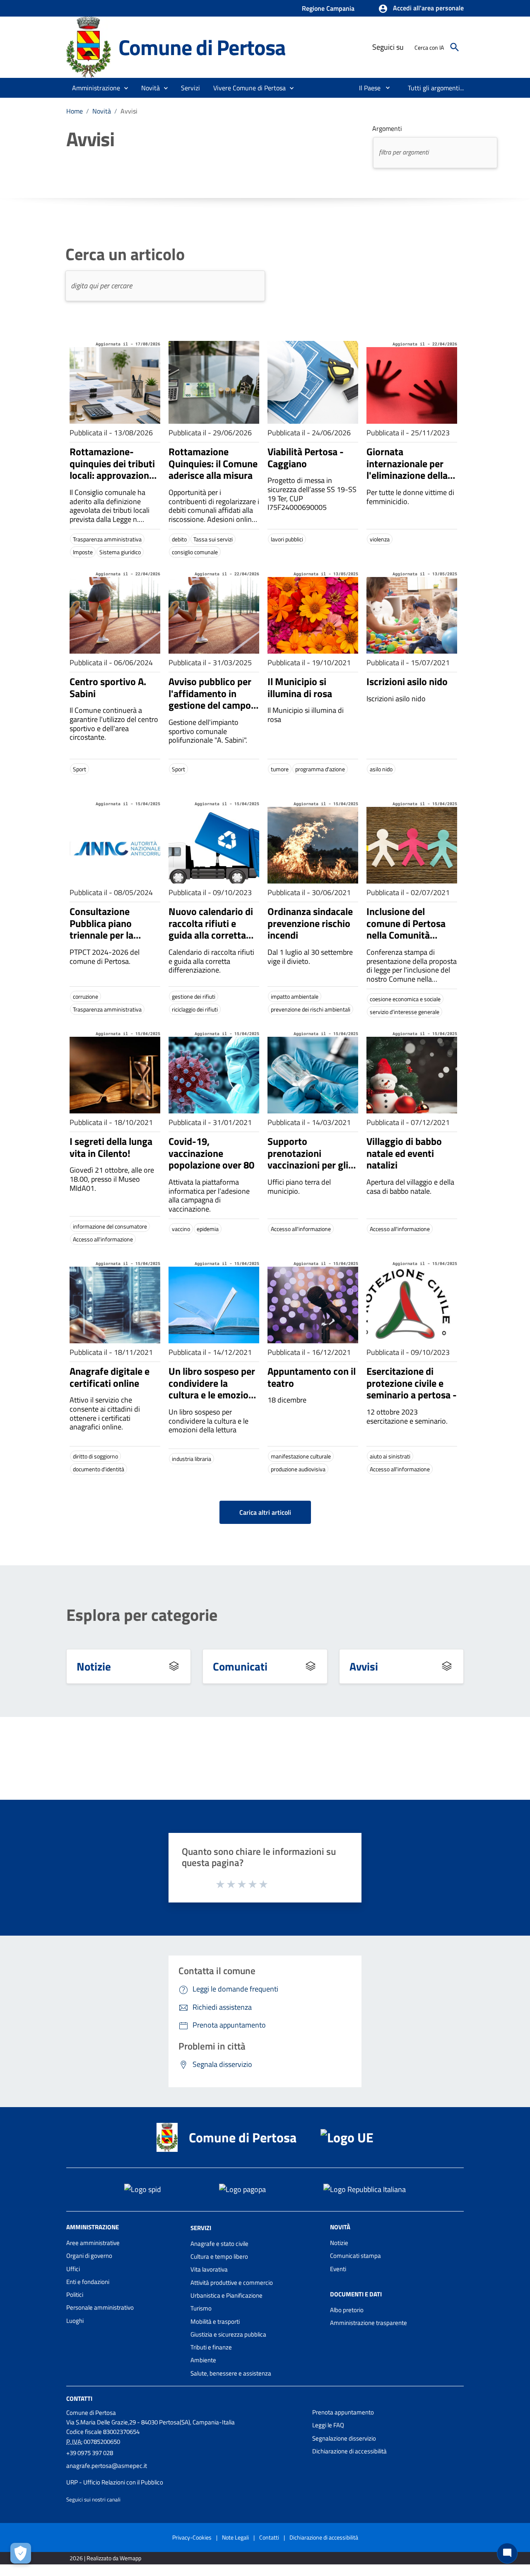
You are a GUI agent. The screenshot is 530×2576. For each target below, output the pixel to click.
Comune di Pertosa (202, 47)
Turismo (201, 2308)
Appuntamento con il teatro (312, 1377)
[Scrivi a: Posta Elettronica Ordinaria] (185, 2474)
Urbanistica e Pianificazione (226, 2295)
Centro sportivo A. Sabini (108, 687)
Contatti (79, 2399)
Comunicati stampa (355, 2256)
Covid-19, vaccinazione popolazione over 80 (211, 1153)
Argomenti (387, 128)
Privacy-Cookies (192, 2537)
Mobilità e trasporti (215, 2321)
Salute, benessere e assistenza (231, 2373)
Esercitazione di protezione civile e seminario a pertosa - (412, 1383)
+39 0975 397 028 (90, 2453)
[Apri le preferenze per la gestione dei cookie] (21, 2553)
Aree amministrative (93, 2243)
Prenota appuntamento (343, 2412)
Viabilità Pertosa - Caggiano (306, 457)
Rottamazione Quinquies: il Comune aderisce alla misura (213, 464)
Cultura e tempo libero (219, 2256)
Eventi (338, 2269)
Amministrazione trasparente (369, 2323)
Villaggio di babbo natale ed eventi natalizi (404, 1153)
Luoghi (75, 2321)
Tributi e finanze (211, 2347)
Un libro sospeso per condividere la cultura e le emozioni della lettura (212, 1389)
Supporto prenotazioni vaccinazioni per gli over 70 (308, 1159)
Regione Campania (328, 8)
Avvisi (364, 1666)
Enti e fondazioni (88, 2282)
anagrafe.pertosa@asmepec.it (107, 2466)
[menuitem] (366, 88)
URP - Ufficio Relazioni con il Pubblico (115, 2482)
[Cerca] (455, 47)
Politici (75, 2295)
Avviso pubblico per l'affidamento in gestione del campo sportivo (210, 699)
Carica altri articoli (265, 1512)
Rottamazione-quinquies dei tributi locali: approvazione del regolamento (112, 469)
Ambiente (203, 2360)
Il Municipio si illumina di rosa (300, 687)
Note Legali (235, 2537)
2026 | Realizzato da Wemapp (105, 2558)
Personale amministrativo (100, 2307)
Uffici (73, 2269)
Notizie (94, 1666)
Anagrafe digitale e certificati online (110, 1377)
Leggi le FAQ (328, 2425)
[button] (421, 9)
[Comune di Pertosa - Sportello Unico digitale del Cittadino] (89, 47)
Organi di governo (89, 2256)
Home (75, 111)
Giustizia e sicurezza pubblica (228, 2334)
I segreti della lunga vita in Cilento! (111, 1147)
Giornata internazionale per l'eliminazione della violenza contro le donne (407, 475)
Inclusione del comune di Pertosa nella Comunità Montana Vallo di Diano (406, 935)
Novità (102, 111)
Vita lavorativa (209, 2269)
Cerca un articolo (125, 254)
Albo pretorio (347, 2310)
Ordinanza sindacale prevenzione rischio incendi (310, 923)
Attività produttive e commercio (232, 2283)
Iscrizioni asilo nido (407, 681)
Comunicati (240, 1666)
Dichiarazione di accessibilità (349, 2451)
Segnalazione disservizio (344, 2438)
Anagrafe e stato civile (219, 2244)
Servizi (201, 2228)
